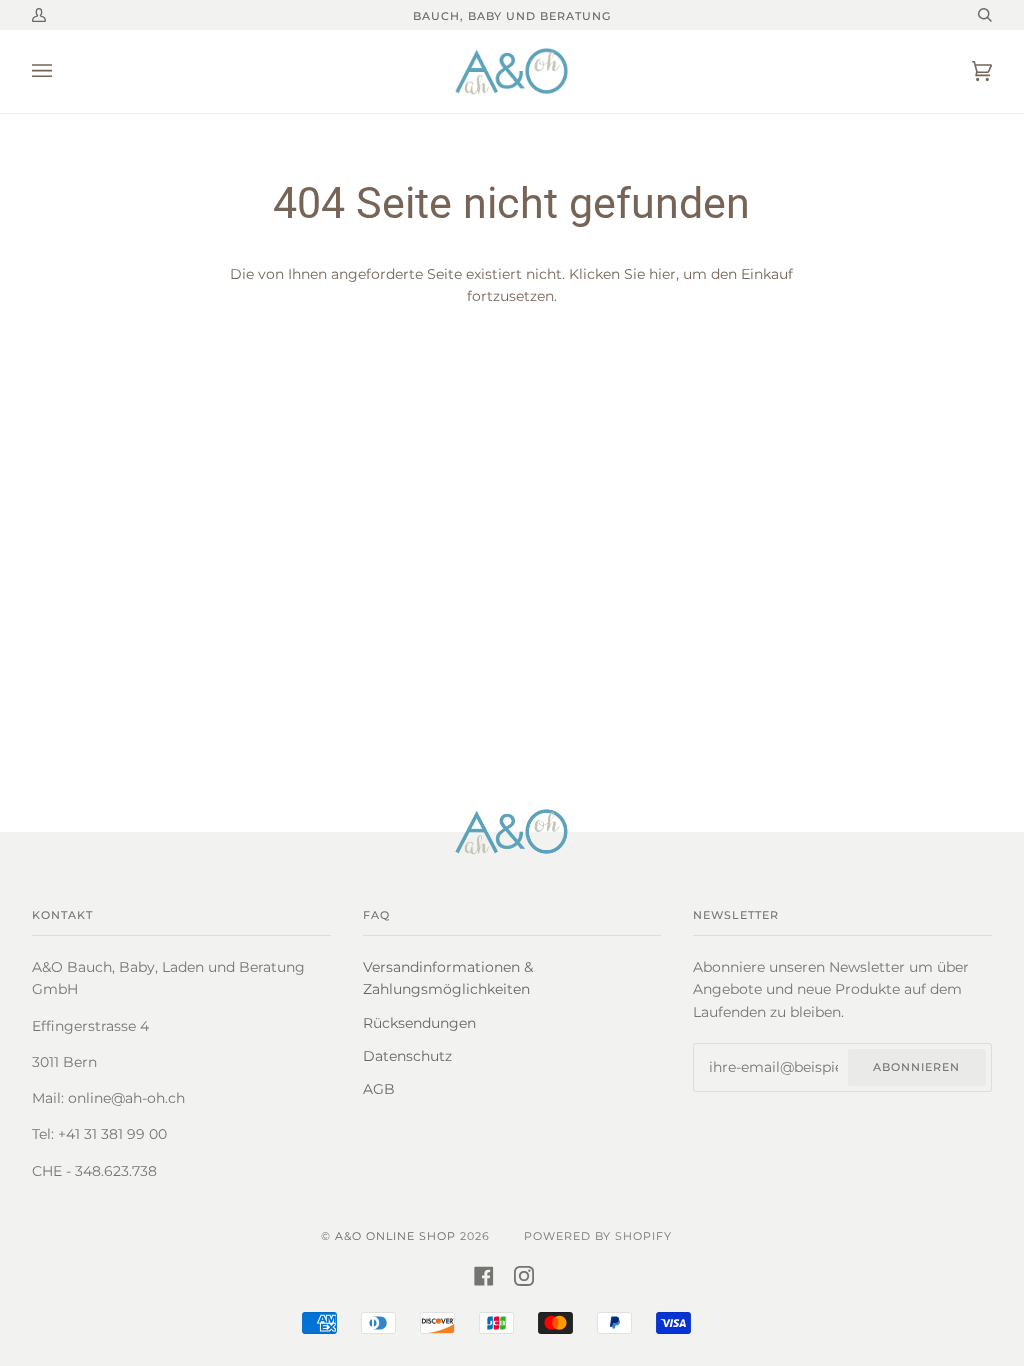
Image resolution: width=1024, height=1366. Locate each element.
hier (662, 274)
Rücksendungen (419, 1023)
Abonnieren (916, 1067)
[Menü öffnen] (62, 71)
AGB (379, 1089)
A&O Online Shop (395, 1236)
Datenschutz (407, 1056)
